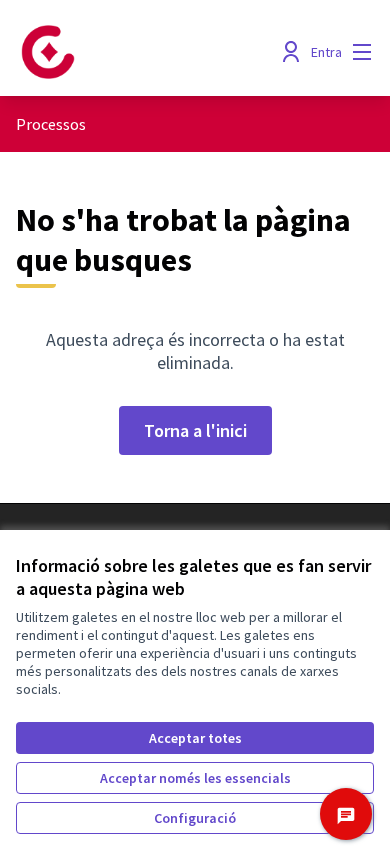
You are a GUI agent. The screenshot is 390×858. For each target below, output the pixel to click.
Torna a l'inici (195, 430)
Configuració (195, 818)
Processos (51, 124)
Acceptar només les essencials (195, 778)
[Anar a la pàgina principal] (148, 52)
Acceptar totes (195, 738)
